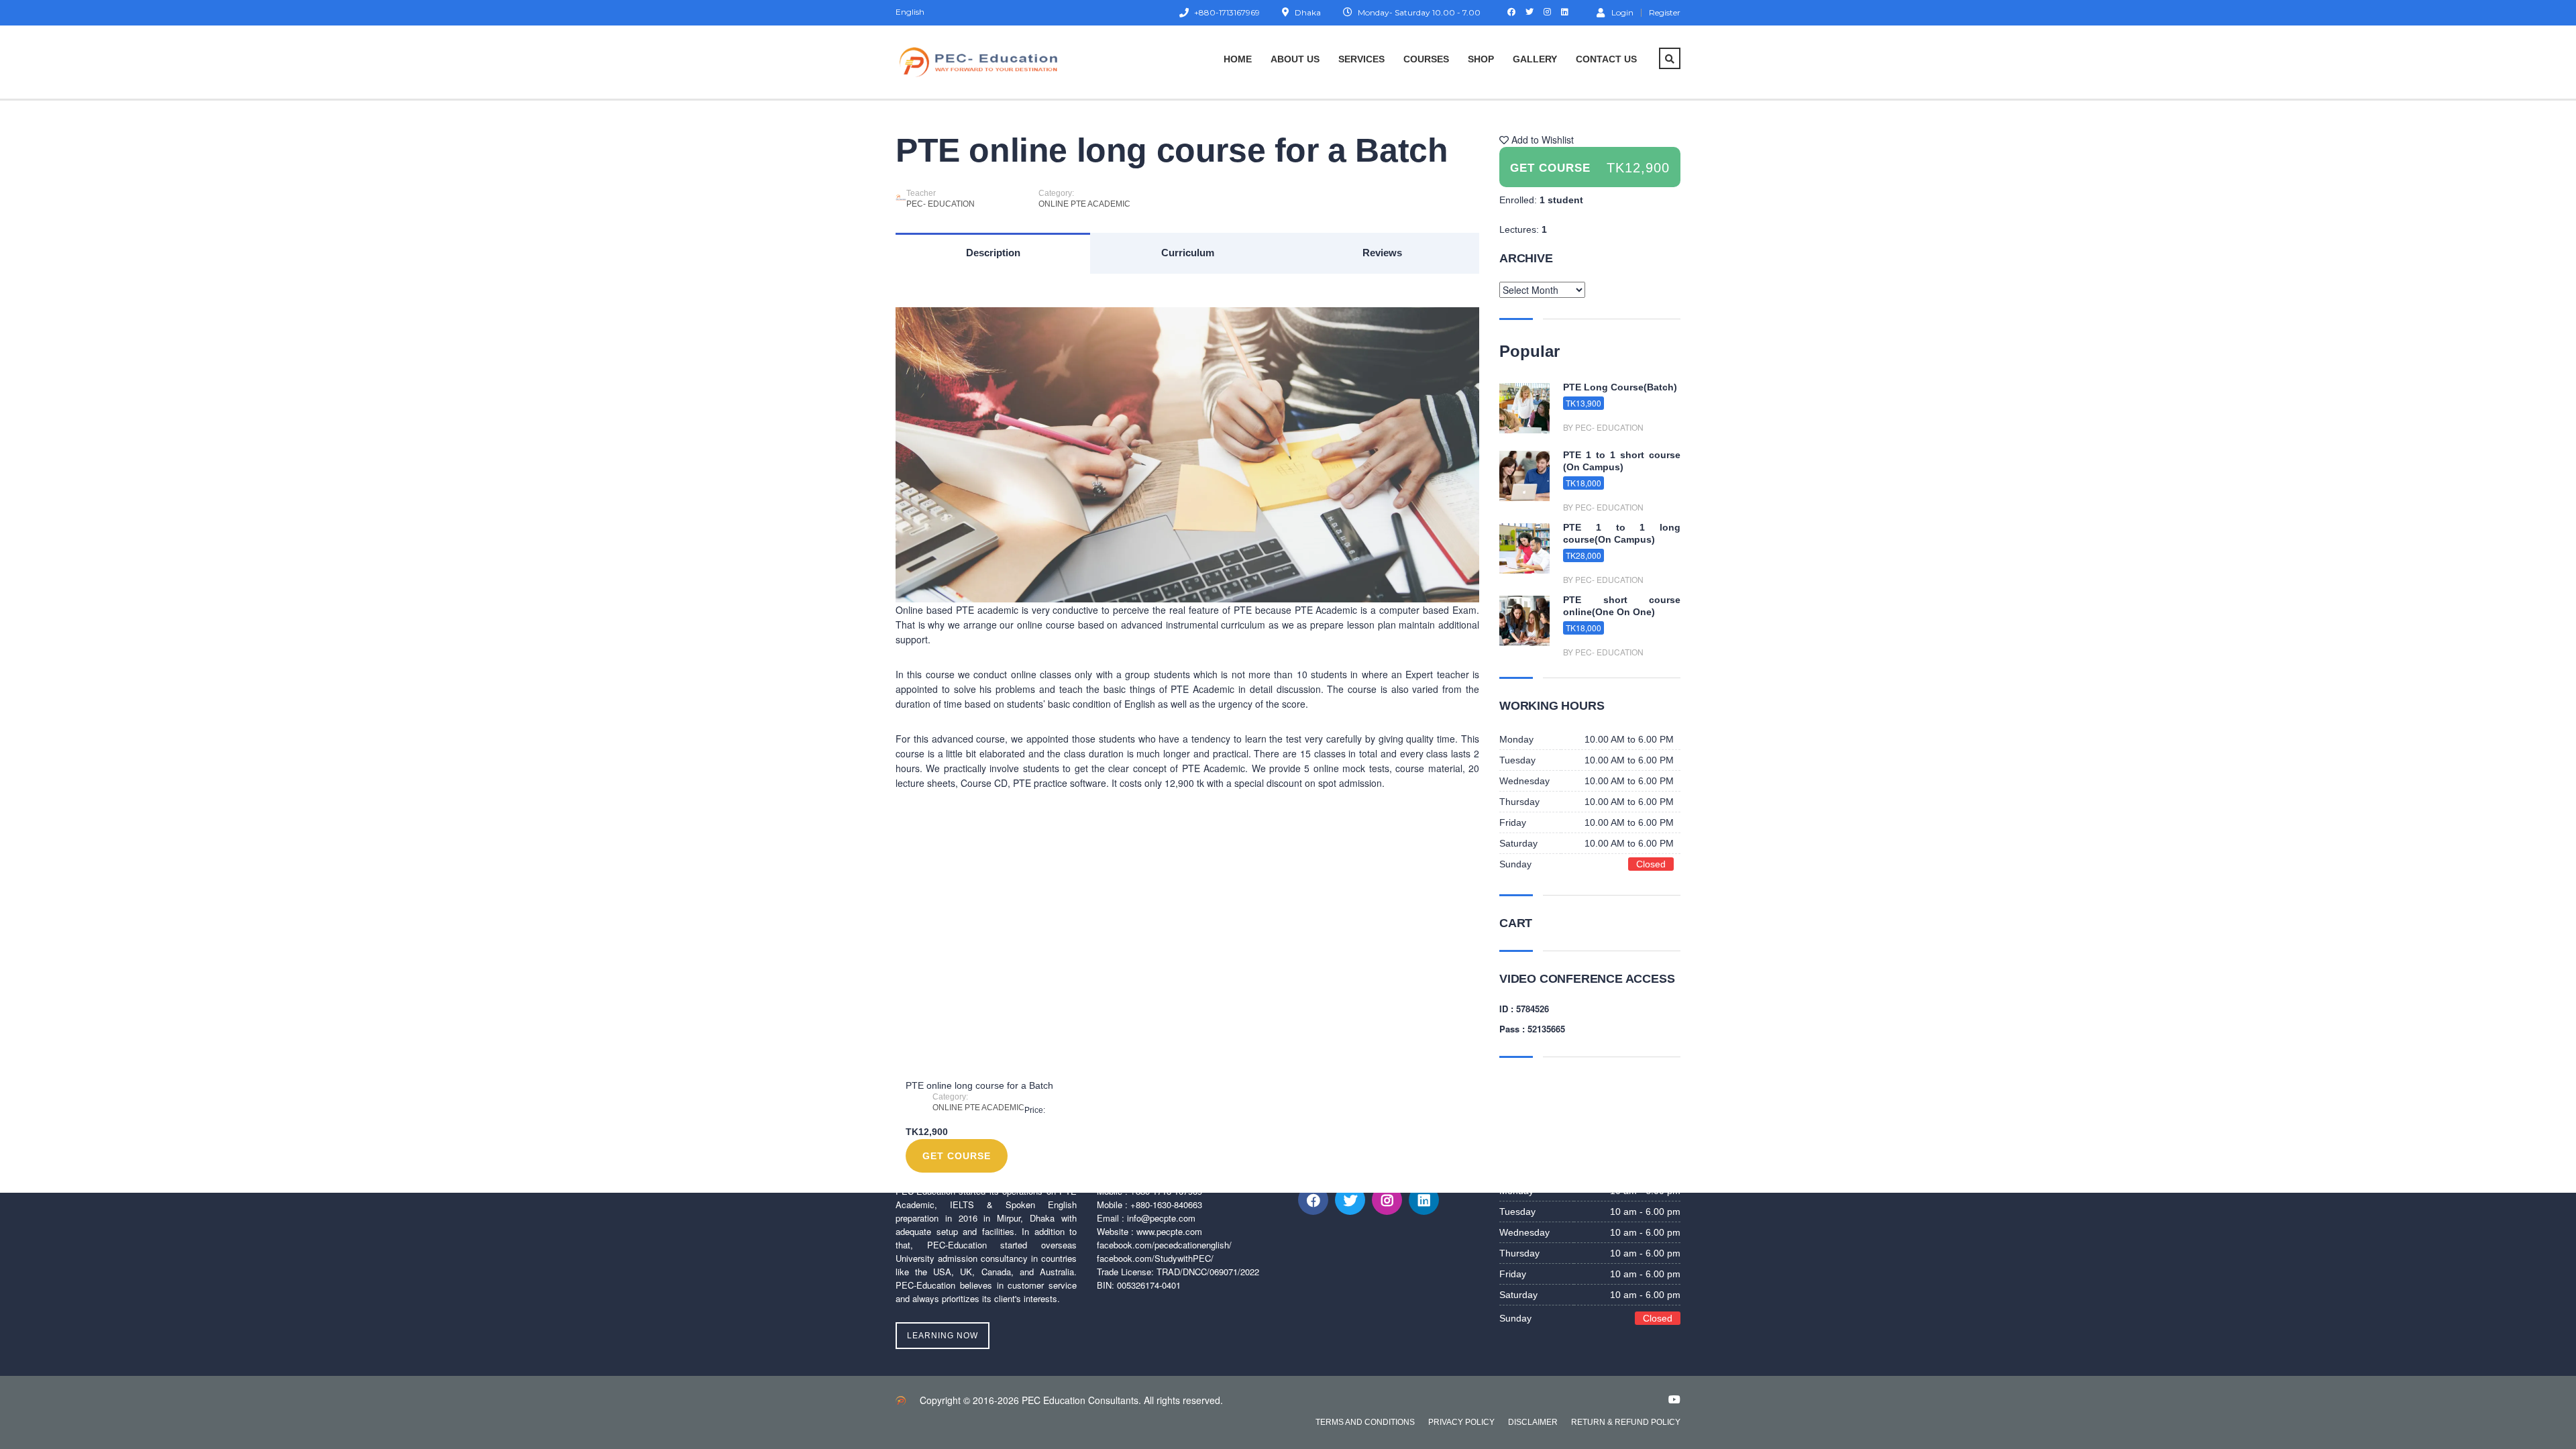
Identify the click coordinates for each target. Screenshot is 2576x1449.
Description (993, 253)
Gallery (1535, 59)
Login (1622, 12)
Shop (1481, 59)
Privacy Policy (1461, 1422)
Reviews (1382, 253)
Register (1665, 13)
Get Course (957, 1156)
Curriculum (1188, 253)
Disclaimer (1533, 1422)
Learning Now (943, 1336)
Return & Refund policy (1626, 1422)
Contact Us (1606, 59)
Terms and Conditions (1365, 1422)
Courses (1426, 59)
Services (1361, 59)
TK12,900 (1638, 168)
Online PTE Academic (1084, 204)
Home (1238, 59)
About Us (1295, 59)
